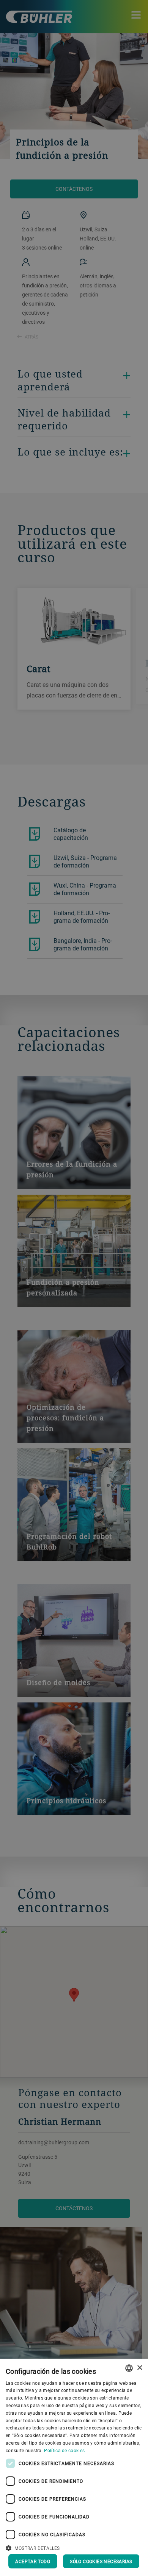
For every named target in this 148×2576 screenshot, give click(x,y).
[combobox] (129, 2368)
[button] (74, 2547)
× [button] (139, 2368)
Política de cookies (64, 2450)
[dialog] (74, 2467)
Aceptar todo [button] (33, 2561)
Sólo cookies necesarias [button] (101, 2561)
